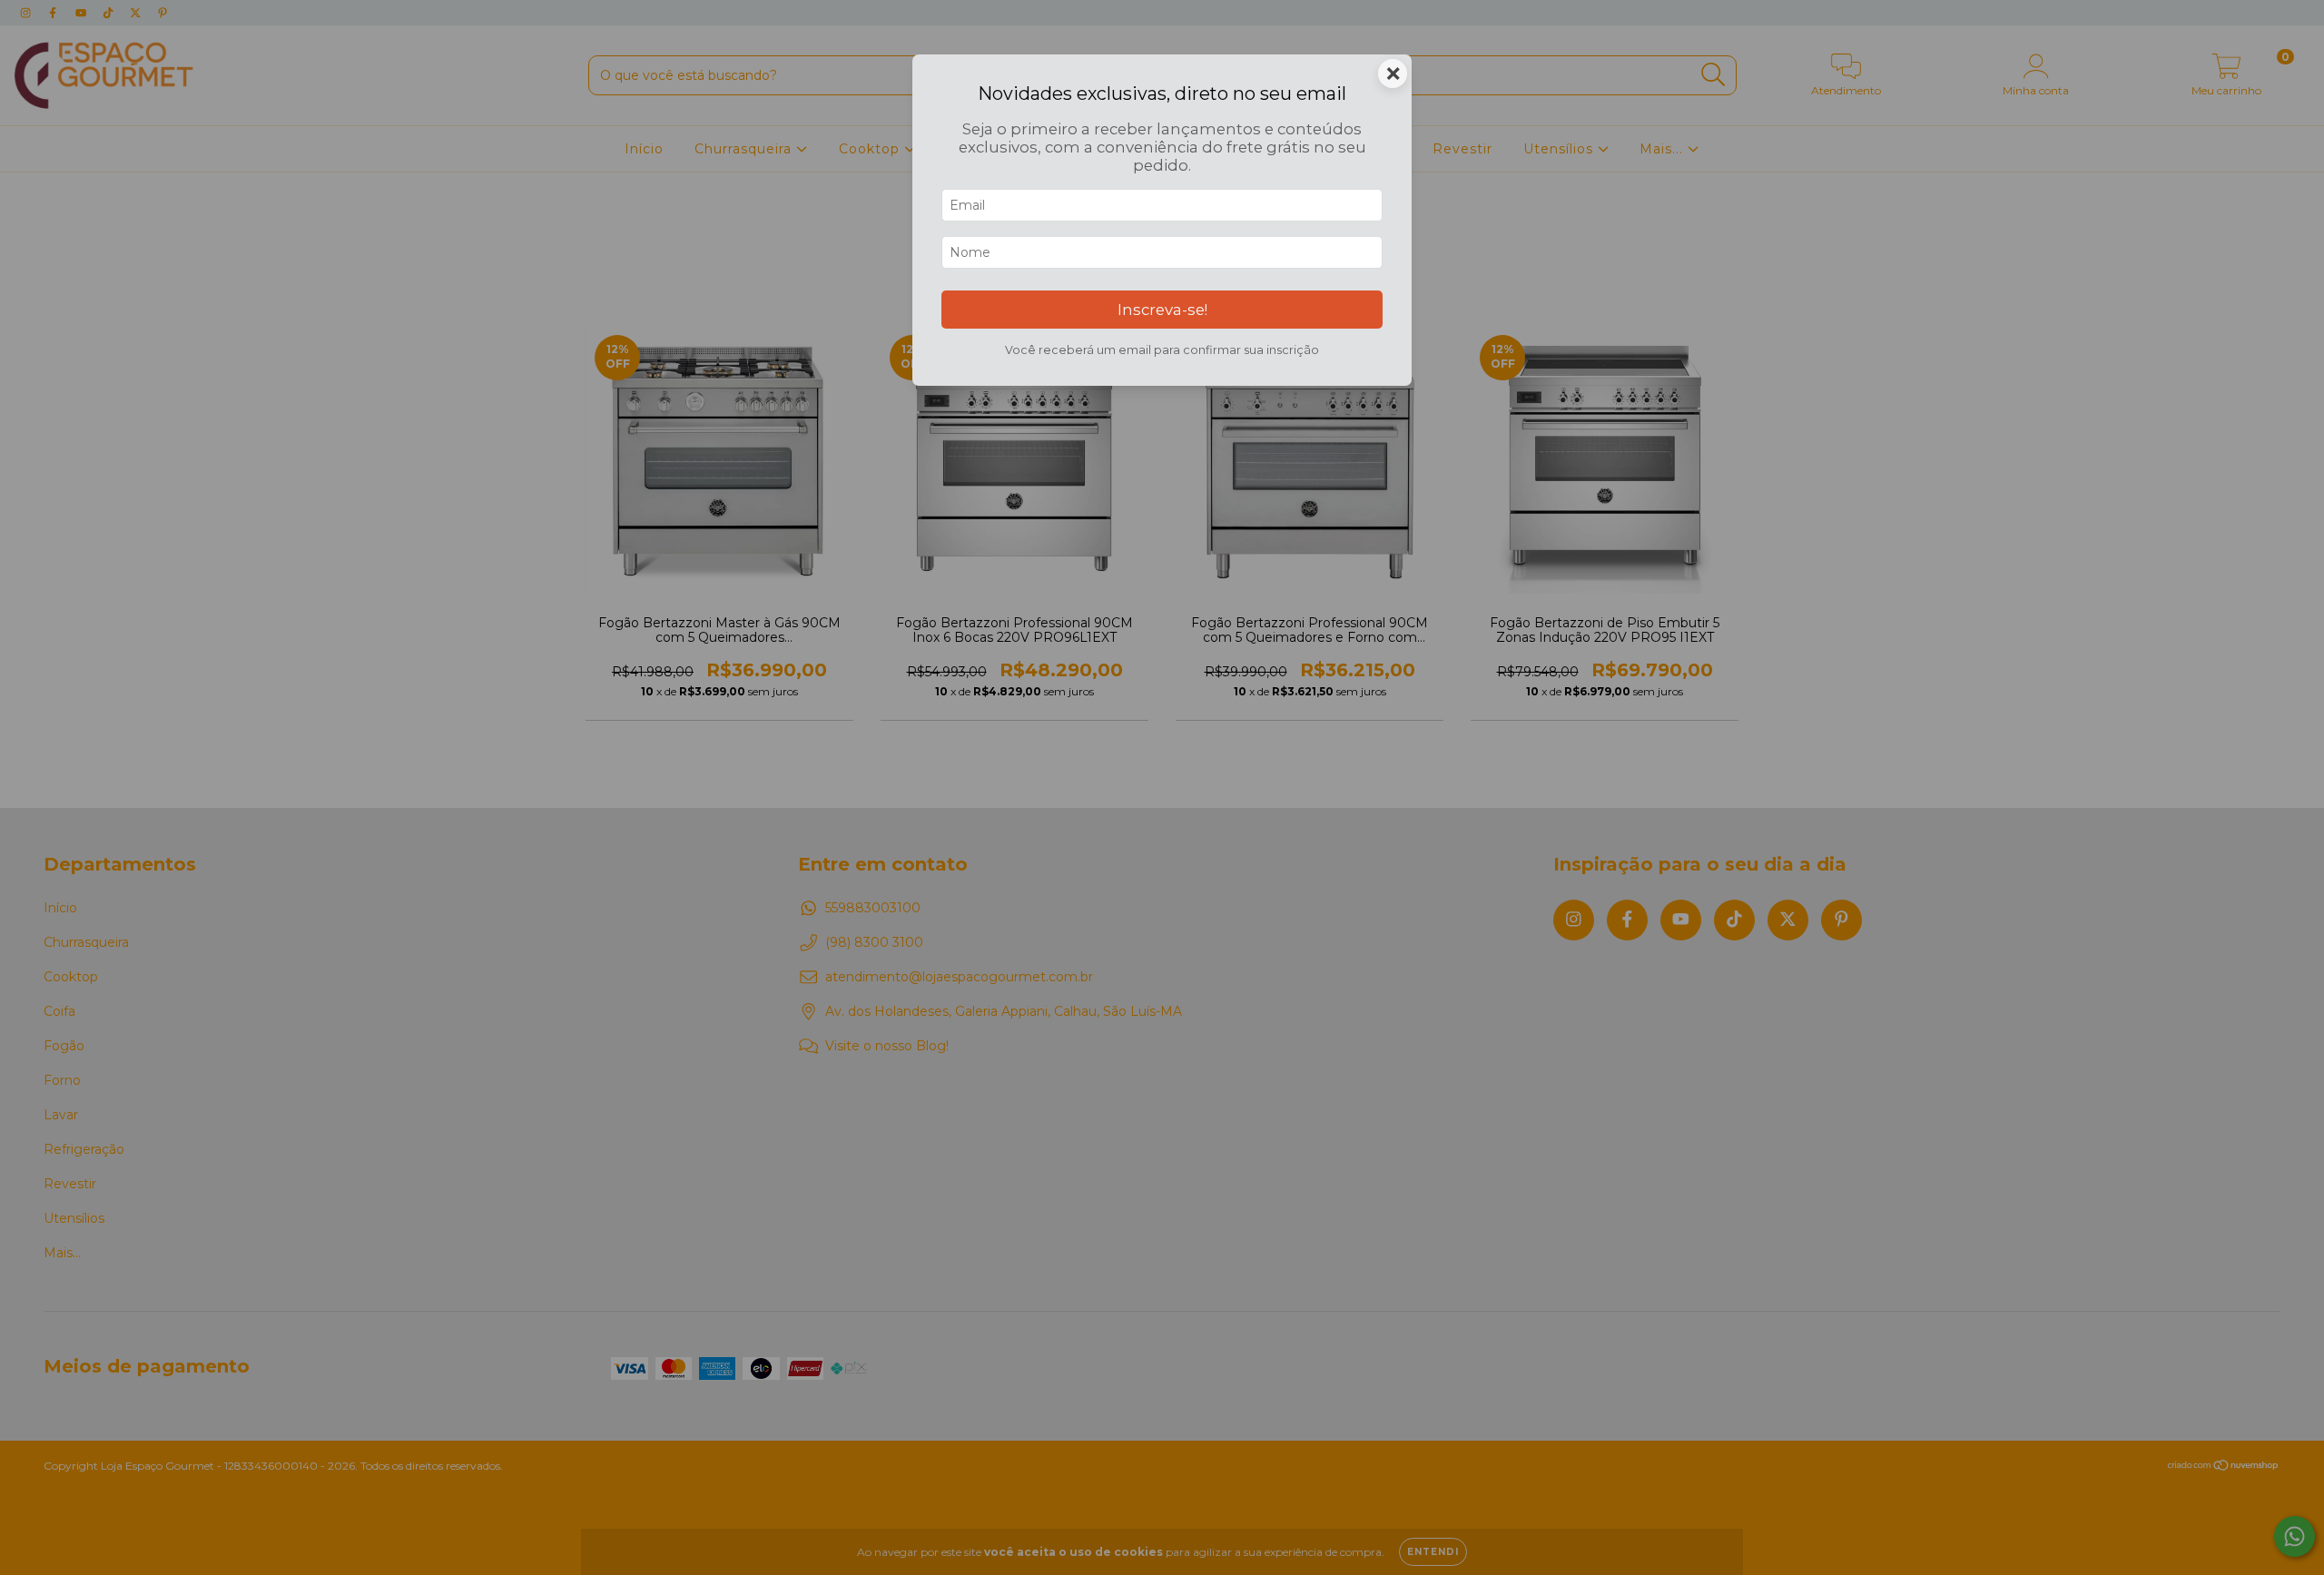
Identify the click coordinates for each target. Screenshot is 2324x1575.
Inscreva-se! (1162, 310)
